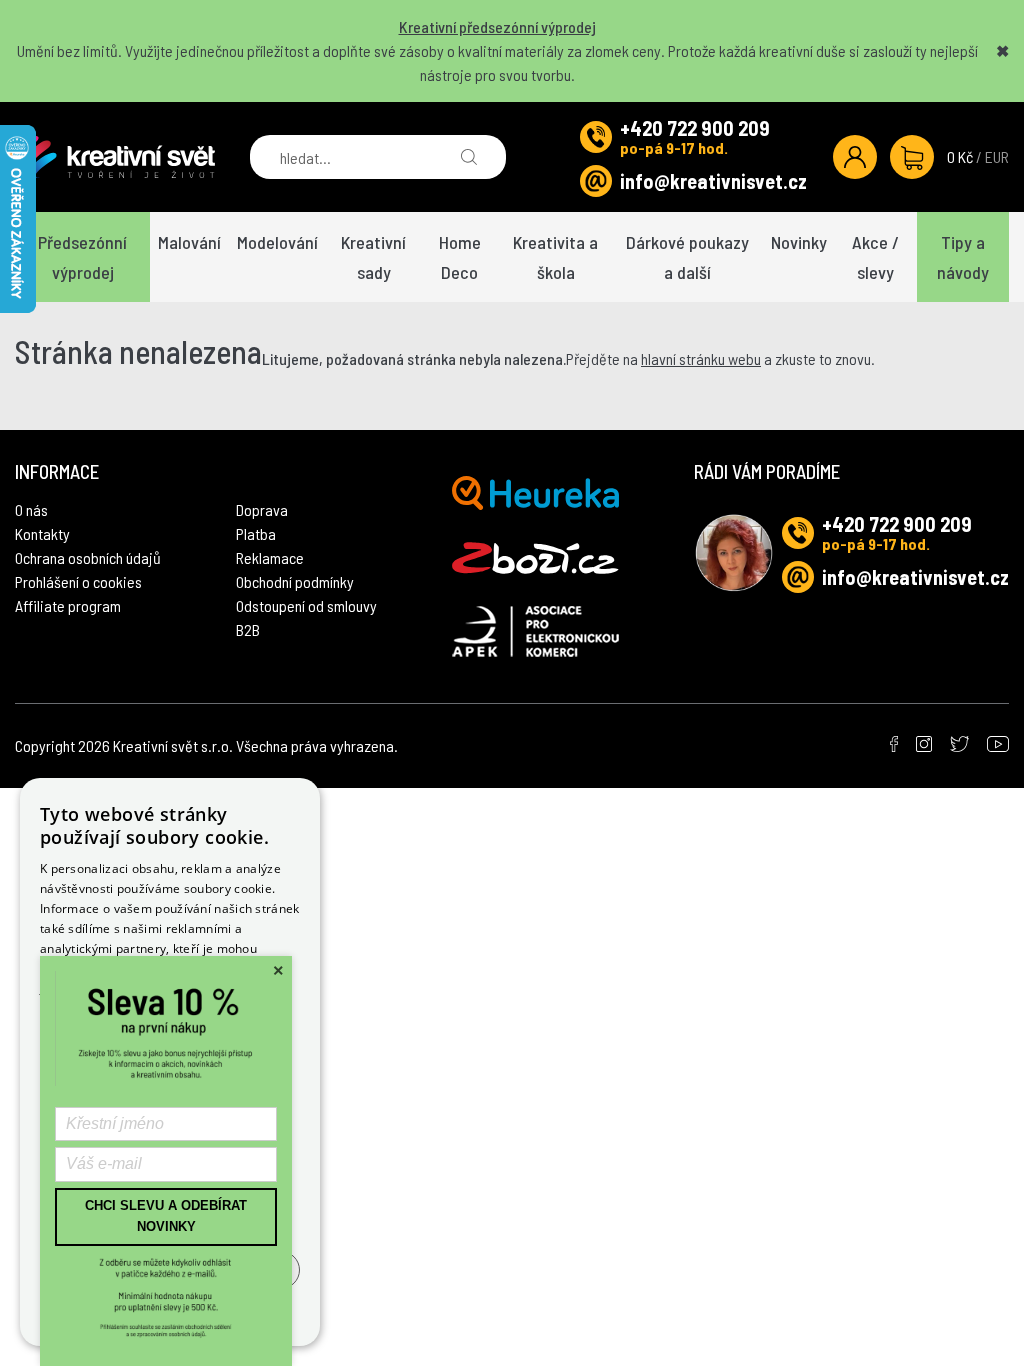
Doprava (262, 509)
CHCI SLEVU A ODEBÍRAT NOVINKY (166, 1216)
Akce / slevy (875, 257)
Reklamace (270, 557)
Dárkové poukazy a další (687, 257)
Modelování (277, 242)
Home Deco (460, 257)
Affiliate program (68, 605)
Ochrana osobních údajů (88, 557)
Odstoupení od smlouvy (306, 605)
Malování (189, 242)
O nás (31, 509)
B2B (248, 629)
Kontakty (42, 533)
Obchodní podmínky (295, 581)
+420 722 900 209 (695, 128)
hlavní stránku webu (701, 358)
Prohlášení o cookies (78, 581)
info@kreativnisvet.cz (713, 181)
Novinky (799, 242)
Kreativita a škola (555, 257)
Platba (256, 533)
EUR (997, 156)
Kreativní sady (373, 257)
